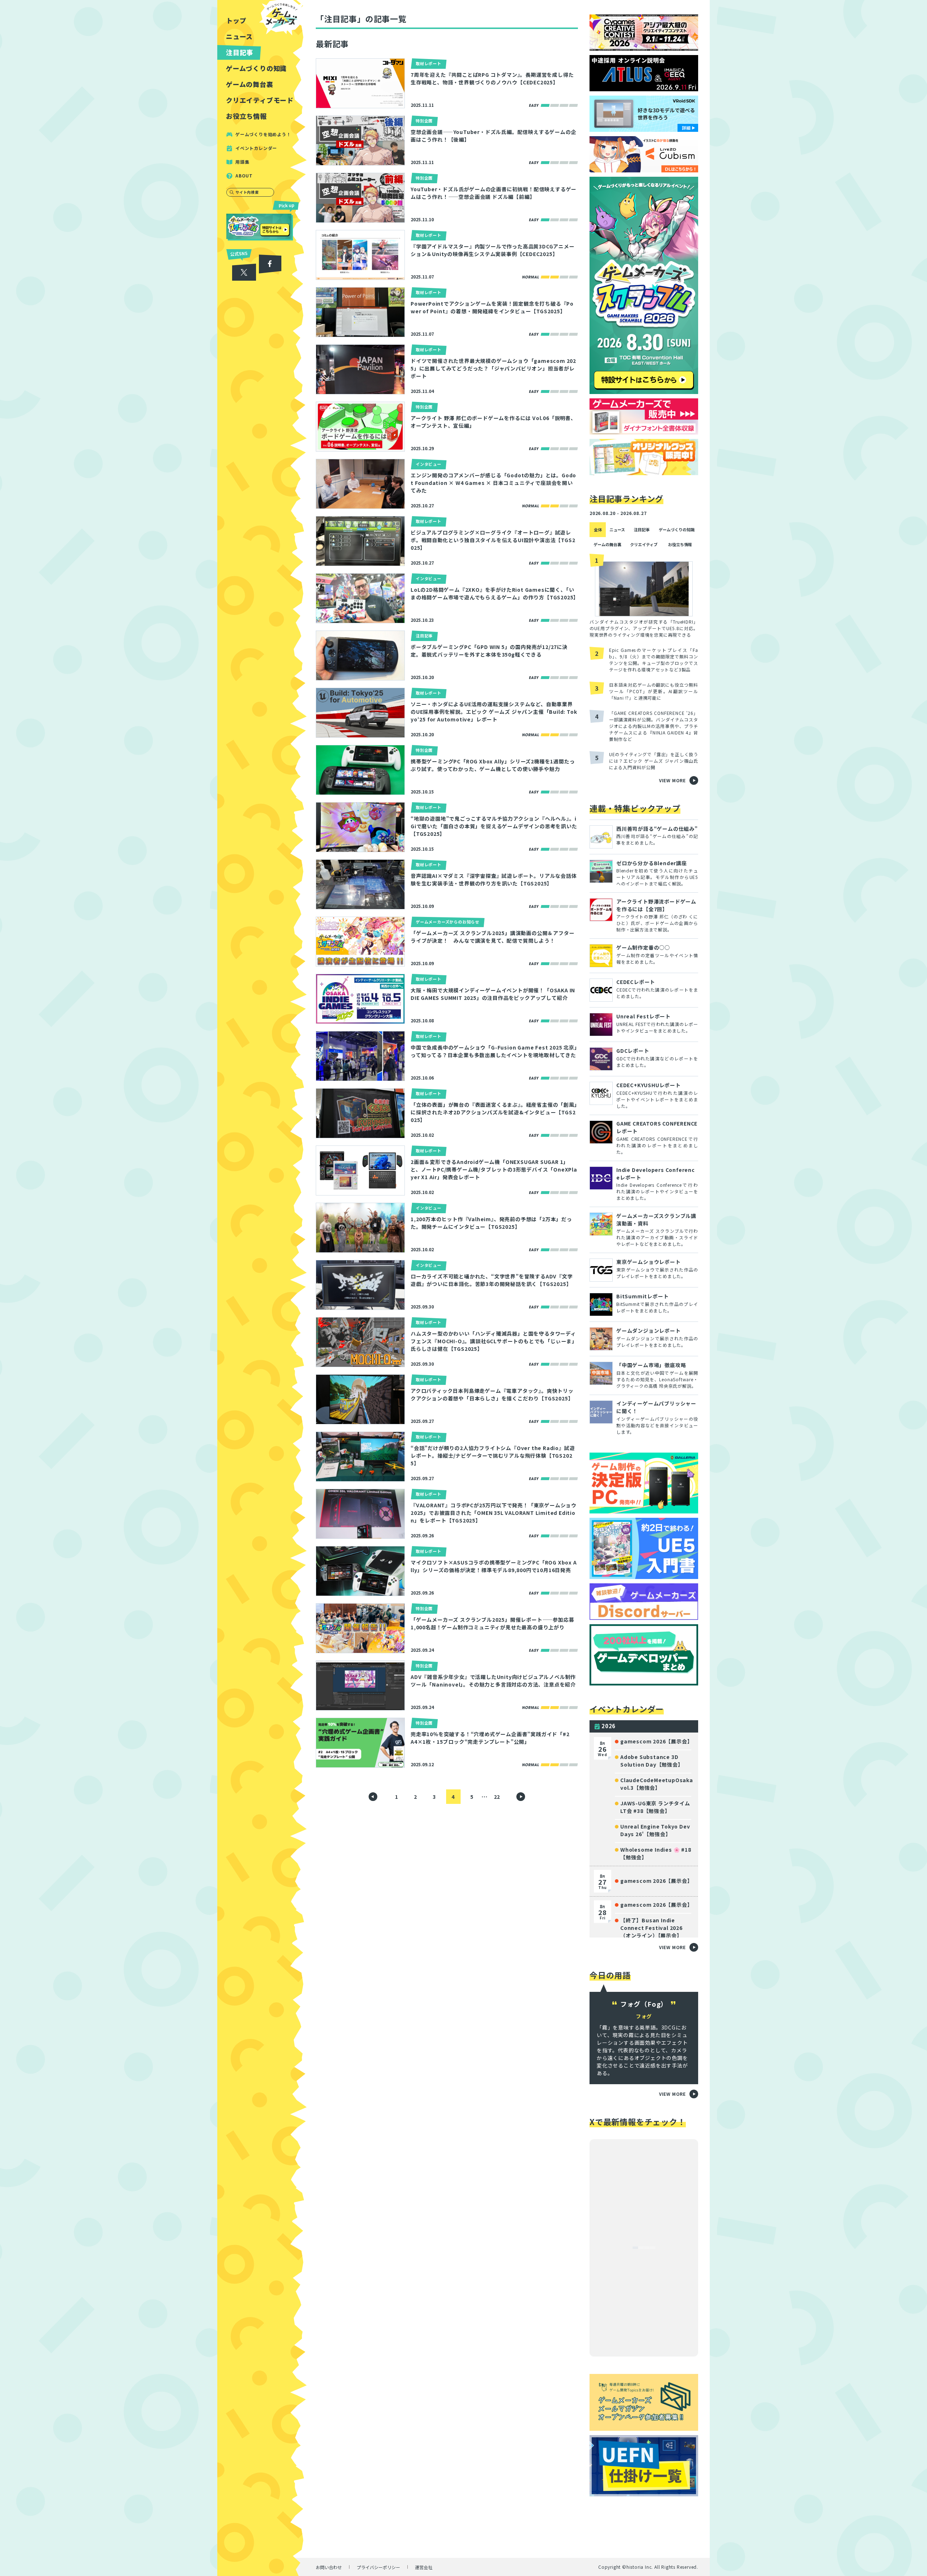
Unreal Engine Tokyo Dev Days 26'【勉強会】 (655, 1830)
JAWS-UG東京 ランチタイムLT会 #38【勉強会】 (655, 1807)
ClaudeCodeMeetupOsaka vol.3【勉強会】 (657, 1784)
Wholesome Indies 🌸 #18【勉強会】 (656, 1853)
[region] (262, 1288)
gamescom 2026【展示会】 (656, 1741)
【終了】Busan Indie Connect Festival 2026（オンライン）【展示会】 (651, 1928)
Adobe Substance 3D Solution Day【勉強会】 (652, 1761)
